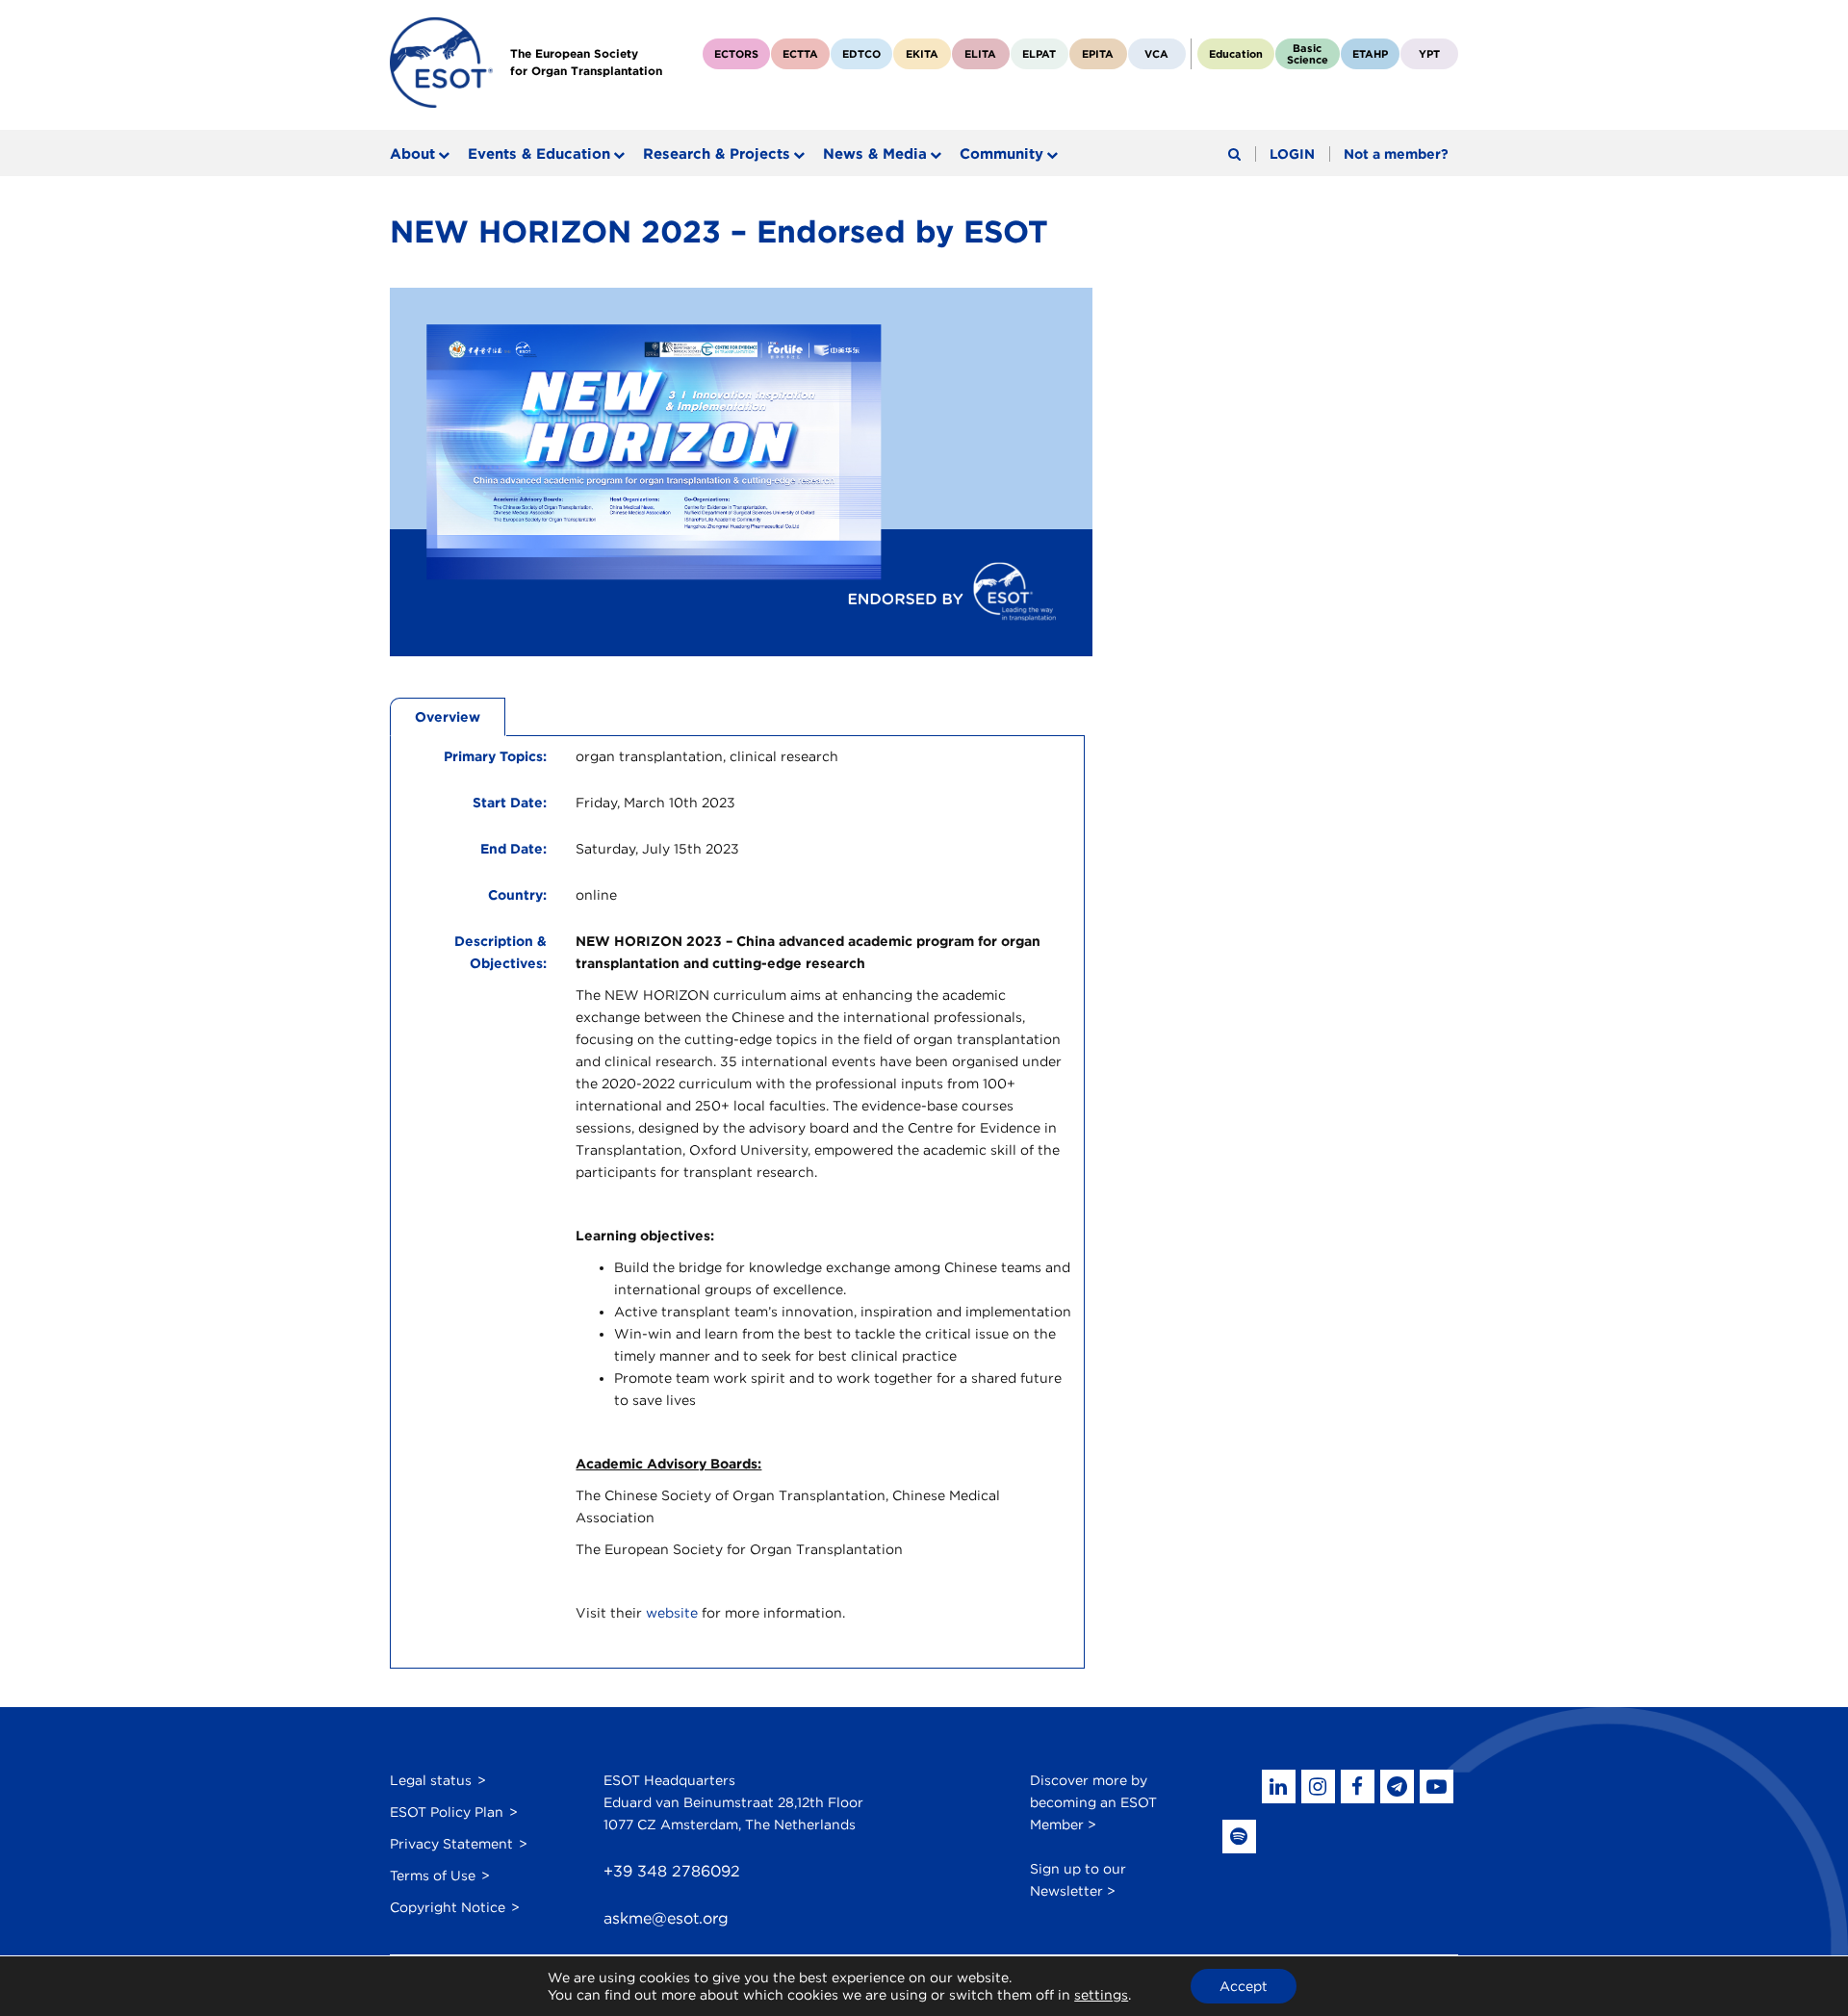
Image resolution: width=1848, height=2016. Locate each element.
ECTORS (736, 54)
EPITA (1098, 54)
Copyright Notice (448, 1907)
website (672, 1613)
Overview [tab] (448, 717)
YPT (1429, 54)
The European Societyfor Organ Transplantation (586, 62)
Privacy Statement (451, 1844)
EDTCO (861, 54)
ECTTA (800, 54)
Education (1236, 54)
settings (1101, 1995)
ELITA (980, 54)
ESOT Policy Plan (447, 1812)
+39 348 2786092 (672, 1871)
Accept (1244, 1986)
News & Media (875, 154)
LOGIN (1292, 154)
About (412, 154)
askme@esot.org (666, 1918)
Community (1001, 154)
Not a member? (1396, 154)
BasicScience (1308, 54)
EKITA (922, 54)
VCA (1156, 54)
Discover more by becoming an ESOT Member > (1093, 1802)
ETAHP (1370, 54)
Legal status (431, 1780)
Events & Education (539, 154)
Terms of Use (433, 1876)
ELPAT (1039, 54)
